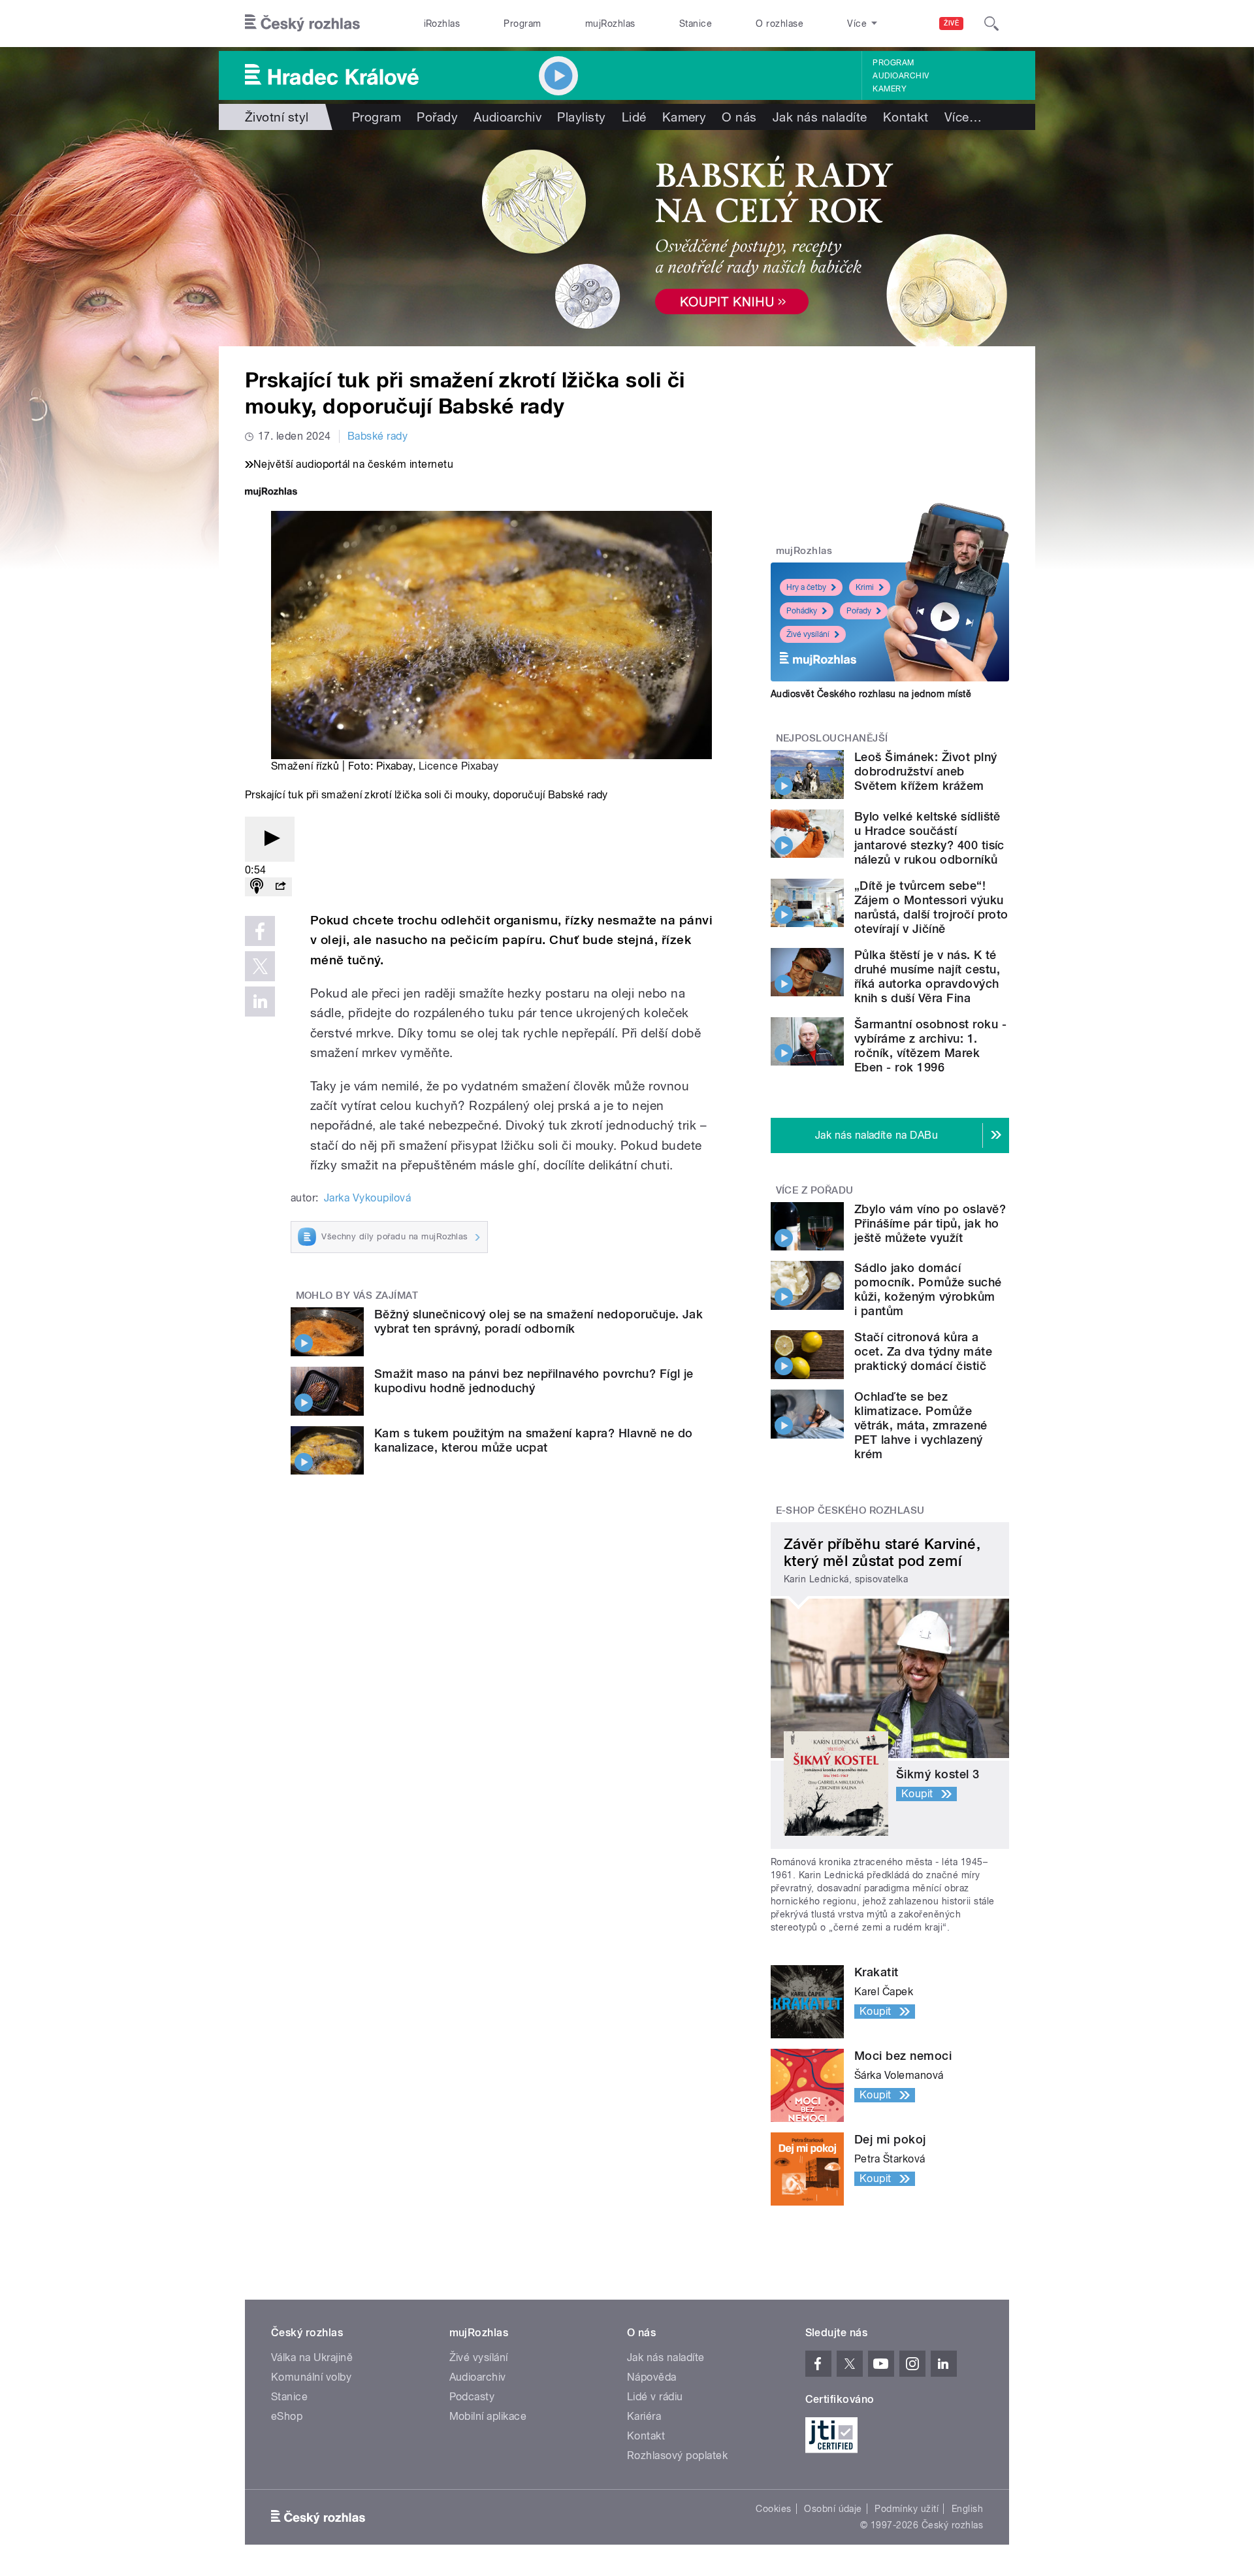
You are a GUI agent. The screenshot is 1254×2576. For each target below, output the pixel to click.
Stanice (696, 24)
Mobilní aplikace (488, 2416)
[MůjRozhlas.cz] (271, 493)
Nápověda (652, 2377)
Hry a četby (806, 587)
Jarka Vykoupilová (367, 1198)
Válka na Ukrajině (312, 2357)
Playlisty (581, 117)
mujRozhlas (610, 24)
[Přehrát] (270, 839)
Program (522, 24)
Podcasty (472, 2397)
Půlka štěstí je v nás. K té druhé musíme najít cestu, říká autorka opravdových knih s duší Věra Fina (927, 976)
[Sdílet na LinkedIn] (260, 1002)
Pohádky (802, 611)
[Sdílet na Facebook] (260, 931)
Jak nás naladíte (820, 117)
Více (963, 117)
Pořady (437, 117)
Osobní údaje (833, 2509)
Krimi (865, 587)
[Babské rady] (627, 238)
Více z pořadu (815, 1190)
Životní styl (277, 117)
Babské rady (378, 436)
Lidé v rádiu (655, 2397)
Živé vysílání (808, 634)
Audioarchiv (901, 76)
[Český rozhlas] (302, 24)
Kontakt (906, 117)
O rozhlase (780, 24)
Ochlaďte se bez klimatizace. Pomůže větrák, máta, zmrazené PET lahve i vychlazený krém (921, 1425)
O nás (739, 117)
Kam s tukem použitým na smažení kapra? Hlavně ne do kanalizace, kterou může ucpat (533, 1440)
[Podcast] (257, 887)
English (967, 2509)
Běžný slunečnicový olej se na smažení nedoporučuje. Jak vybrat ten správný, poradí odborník (539, 1321)
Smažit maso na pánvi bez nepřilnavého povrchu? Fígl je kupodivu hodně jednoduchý (534, 1381)
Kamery (890, 89)
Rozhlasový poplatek (677, 2455)
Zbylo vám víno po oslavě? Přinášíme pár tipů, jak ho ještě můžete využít (930, 1223)
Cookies (773, 2509)
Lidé (634, 117)
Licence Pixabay (458, 766)
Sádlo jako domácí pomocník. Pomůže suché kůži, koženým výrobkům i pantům (928, 1289)
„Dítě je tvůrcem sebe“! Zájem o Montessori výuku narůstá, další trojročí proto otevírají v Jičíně (931, 907)
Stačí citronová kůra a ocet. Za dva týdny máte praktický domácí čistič (923, 1351)
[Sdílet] (280, 887)
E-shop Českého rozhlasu (850, 1510)
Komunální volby (311, 2377)
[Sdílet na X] (260, 966)
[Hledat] (991, 24)
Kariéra (644, 2416)
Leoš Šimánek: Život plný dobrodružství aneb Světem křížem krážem (926, 771)
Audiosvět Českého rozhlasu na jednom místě (871, 694)
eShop (287, 2416)
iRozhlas (442, 24)
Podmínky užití (907, 2509)
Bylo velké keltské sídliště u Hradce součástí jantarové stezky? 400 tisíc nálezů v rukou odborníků (929, 838)
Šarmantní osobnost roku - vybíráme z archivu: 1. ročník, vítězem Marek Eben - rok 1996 (930, 1046)
